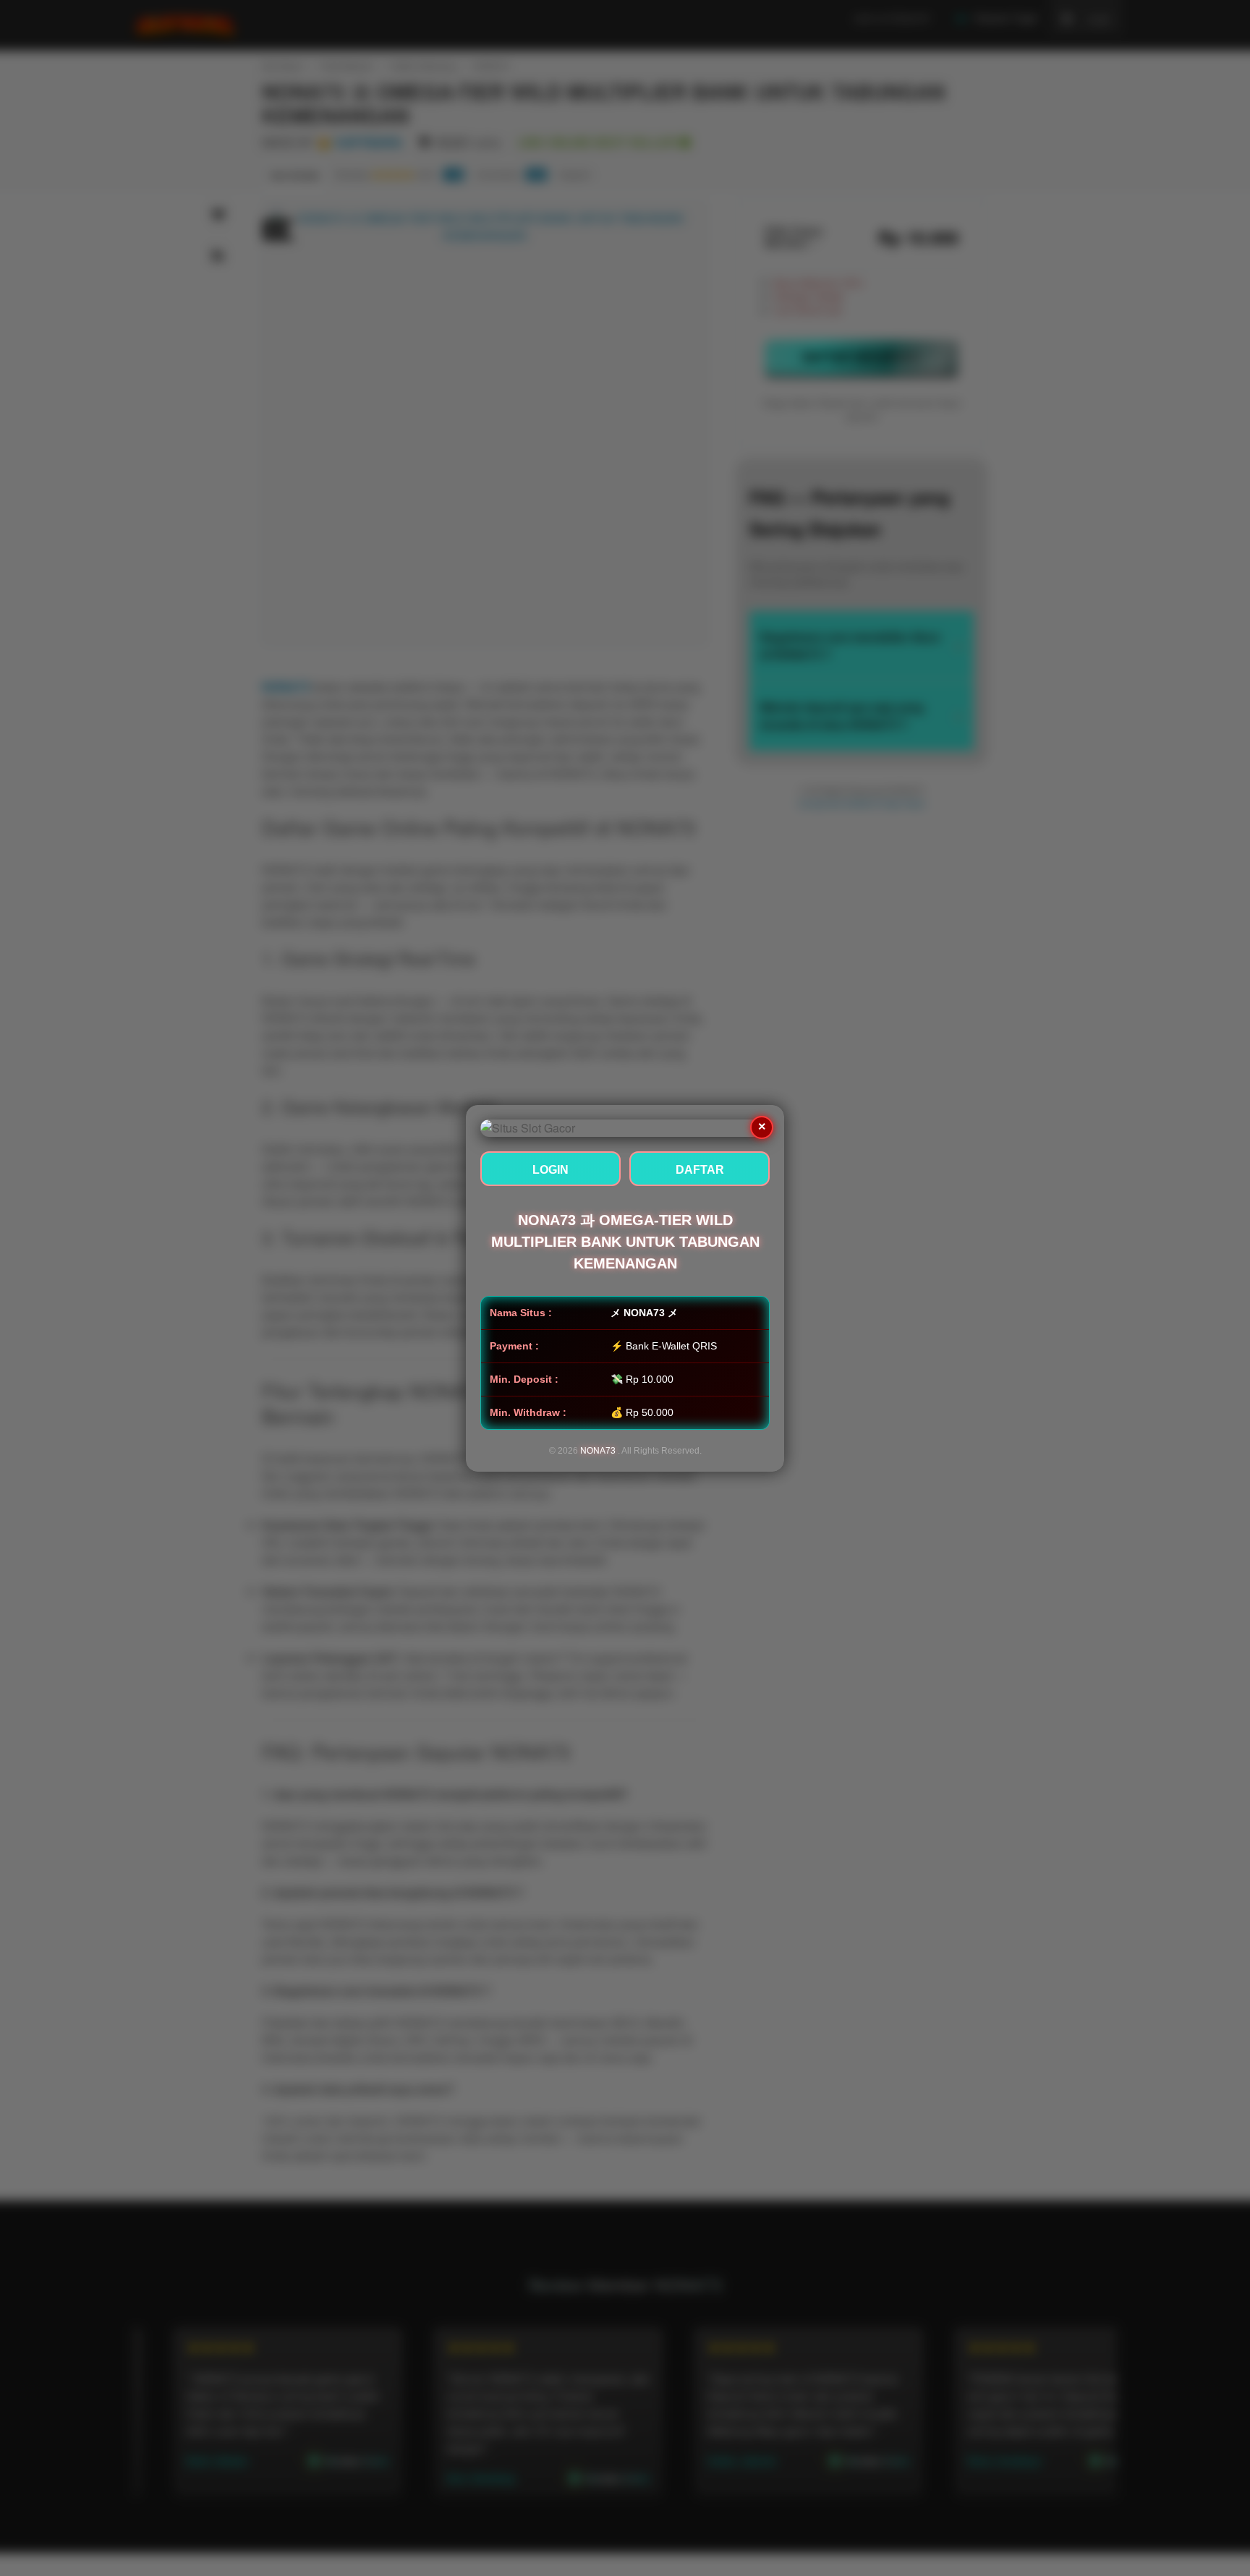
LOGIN (550, 1170)
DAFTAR (700, 1170)
